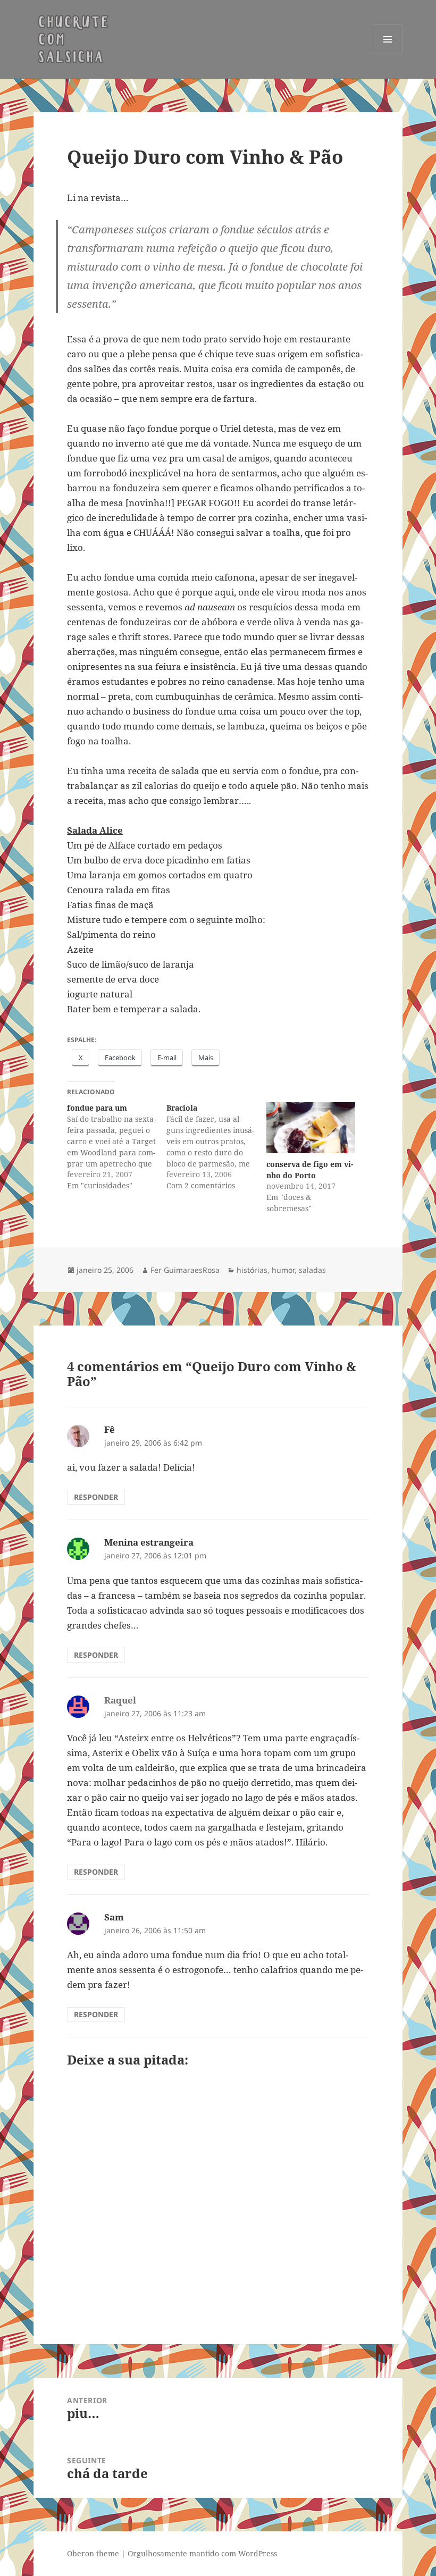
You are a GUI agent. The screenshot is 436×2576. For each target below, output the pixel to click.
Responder (96, 1497)
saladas (312, 1270)
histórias (252, 1270)
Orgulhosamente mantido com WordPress (202, 2553)
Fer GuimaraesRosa (185, 1270)
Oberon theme (93, 2553)
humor (283, 1270)
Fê (110, 1429)
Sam (114, 1917)
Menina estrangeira (149, 1542)
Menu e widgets (388, 54)
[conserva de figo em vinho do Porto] (311, 1128)
